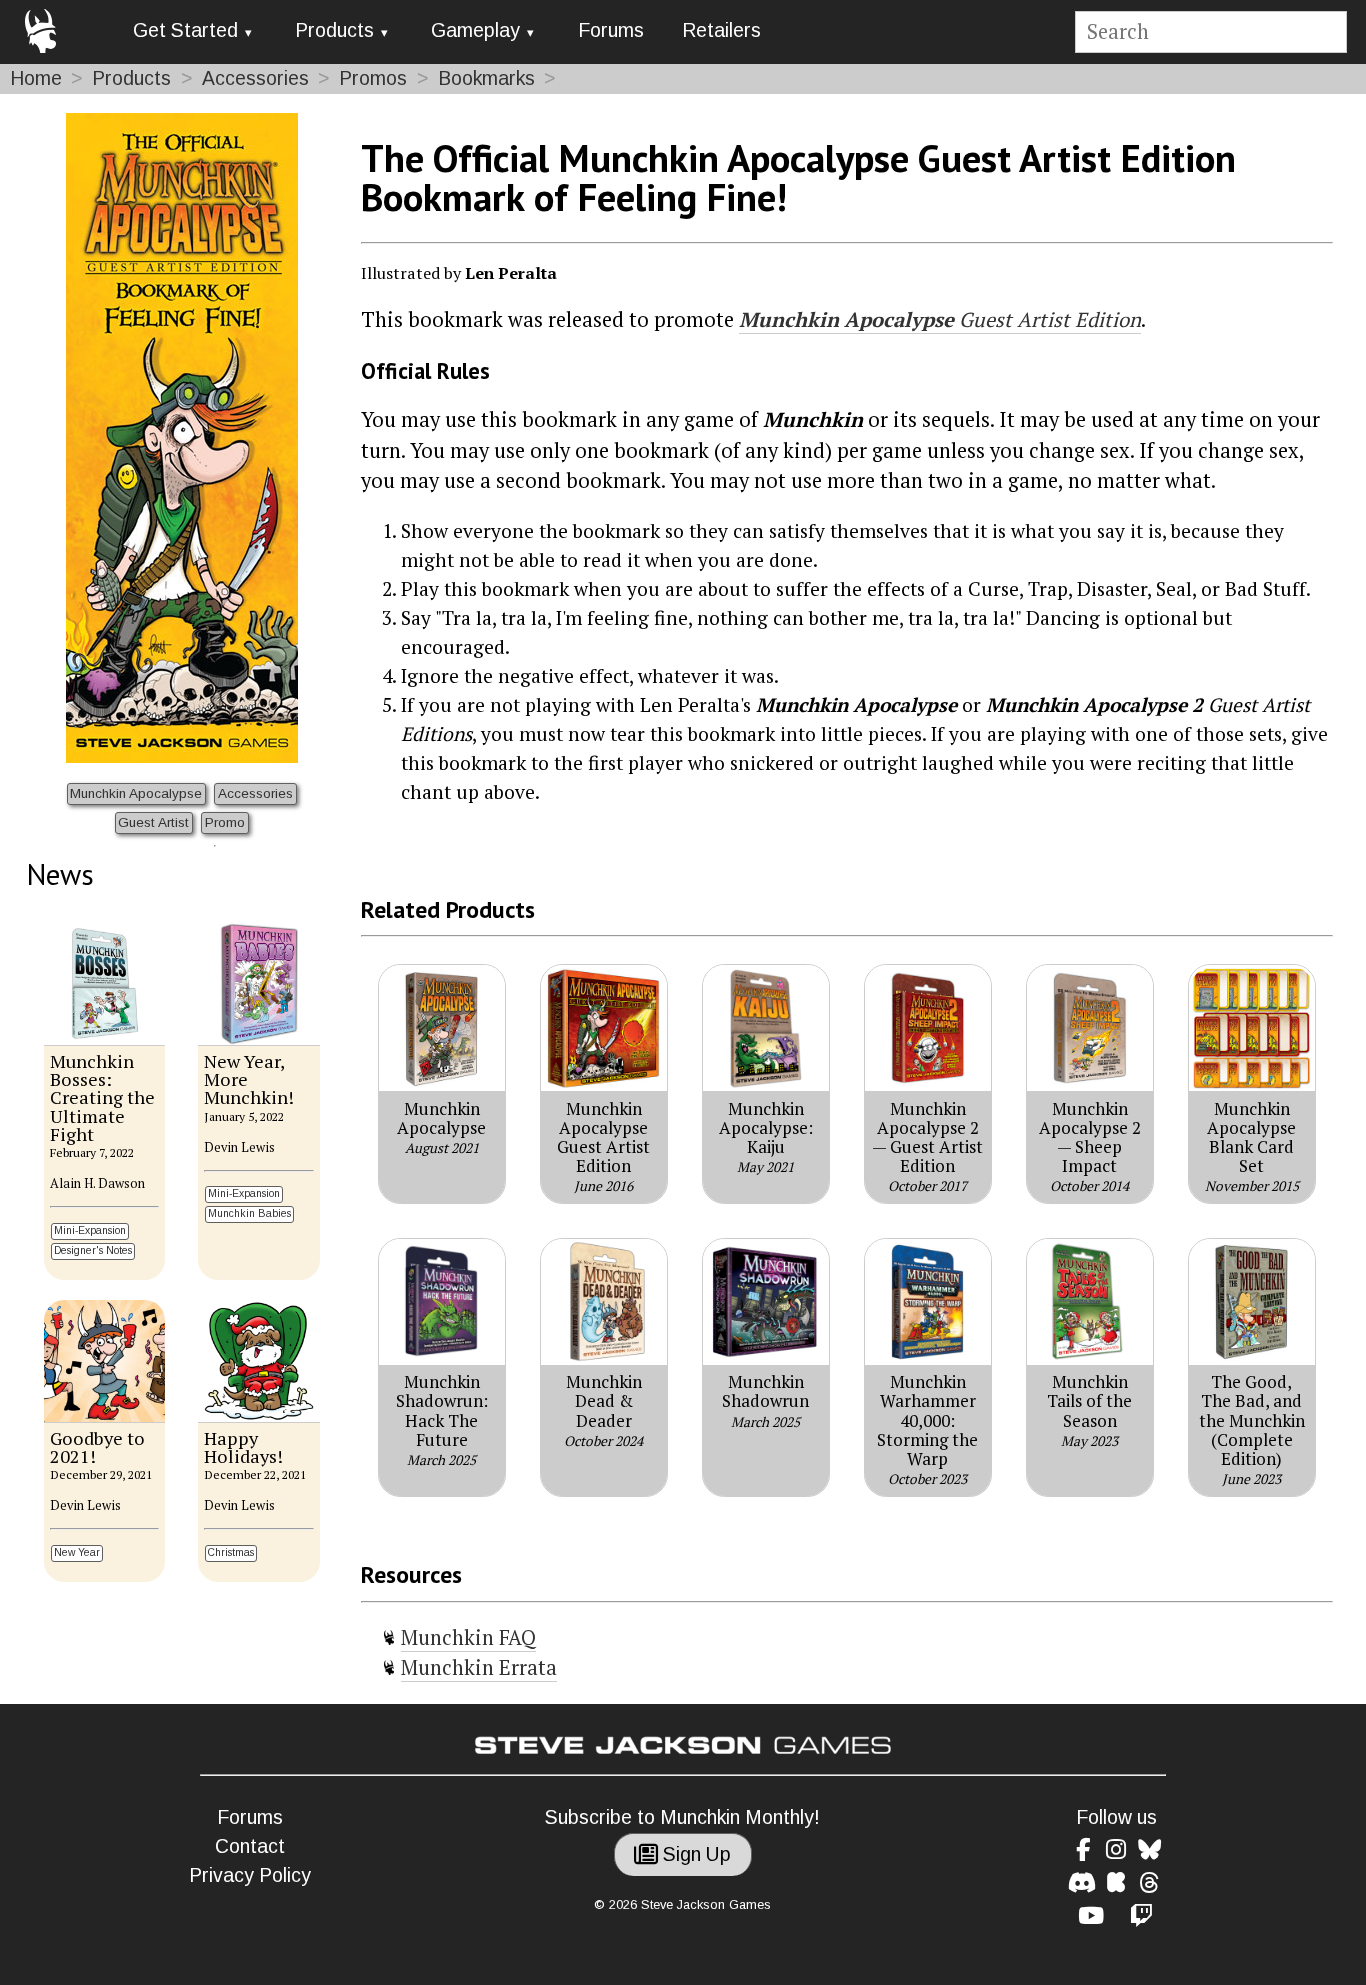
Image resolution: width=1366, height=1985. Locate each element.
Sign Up (694, 1854)
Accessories (255, 78)
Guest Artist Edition (940, 319)
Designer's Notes (93, 1250)
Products (334, 30)
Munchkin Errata (479, 1667)
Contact (250, 1846)
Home (36, 78)
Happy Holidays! (243, 1447)
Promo (225, 822)
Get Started (185, 30)
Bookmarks (486, 78)
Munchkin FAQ (468, 1637)
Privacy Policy (250, 1875)
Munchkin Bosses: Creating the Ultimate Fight (102, 1097)
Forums (611, 30)
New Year (77, 1552)
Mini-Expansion (90, 1230)
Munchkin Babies (249, 1213)
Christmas (231, 1552)
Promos (373, 78)
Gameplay (475, 30)
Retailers (721, 30)
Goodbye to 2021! (97, 1447)
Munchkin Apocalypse (136, 793)
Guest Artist (153, 822)
